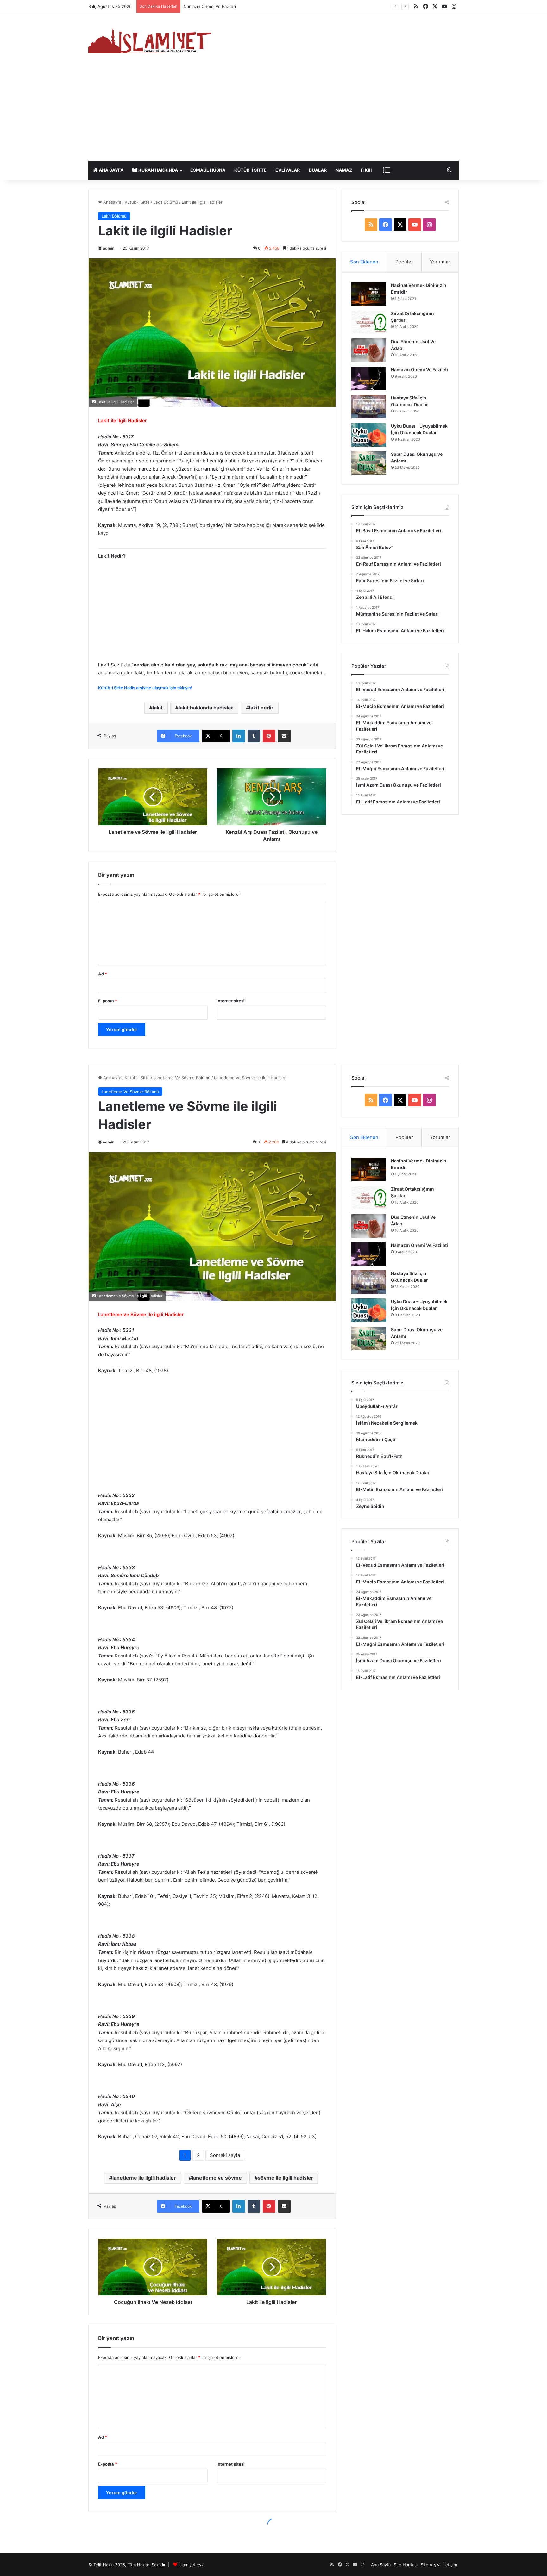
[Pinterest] (269, 736)
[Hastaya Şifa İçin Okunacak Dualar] (369, 407)
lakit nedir (261, 708)
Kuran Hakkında (158, 170)
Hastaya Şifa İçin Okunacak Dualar (217, 6)
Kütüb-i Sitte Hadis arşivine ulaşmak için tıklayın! (145, 688)
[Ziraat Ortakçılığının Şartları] (369, 322)
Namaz (344, 170)
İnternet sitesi (231, 1001)
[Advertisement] (273, 113)
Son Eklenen (364, 262)
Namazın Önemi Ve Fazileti (419, 370)
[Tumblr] (254, 736)
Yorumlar (440, 262)
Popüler (404, 262)
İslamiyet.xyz (191, 2565)
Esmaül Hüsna (208, 170)
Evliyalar (288, 170)
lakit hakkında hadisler (206, 708)
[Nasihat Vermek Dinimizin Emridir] (369, 294)
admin (109, 248)
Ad (103, 974)
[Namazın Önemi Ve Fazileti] (369, 378)
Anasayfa (112, 202)
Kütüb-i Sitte (250, 170)
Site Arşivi (431, 2565)
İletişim (450, 2565)
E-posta (108, 1001)
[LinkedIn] (239, 736)
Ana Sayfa (111, 170)
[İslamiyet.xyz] (152, 40)
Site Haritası (406, 2565)
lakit (158, 708)
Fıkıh (367, 170)
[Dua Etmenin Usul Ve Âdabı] (369, 350)
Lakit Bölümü (166, 202)
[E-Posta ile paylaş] (284, 736)
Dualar (318, 170)
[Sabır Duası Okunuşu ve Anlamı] (369, 463)
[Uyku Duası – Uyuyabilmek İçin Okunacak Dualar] (369, 435)
